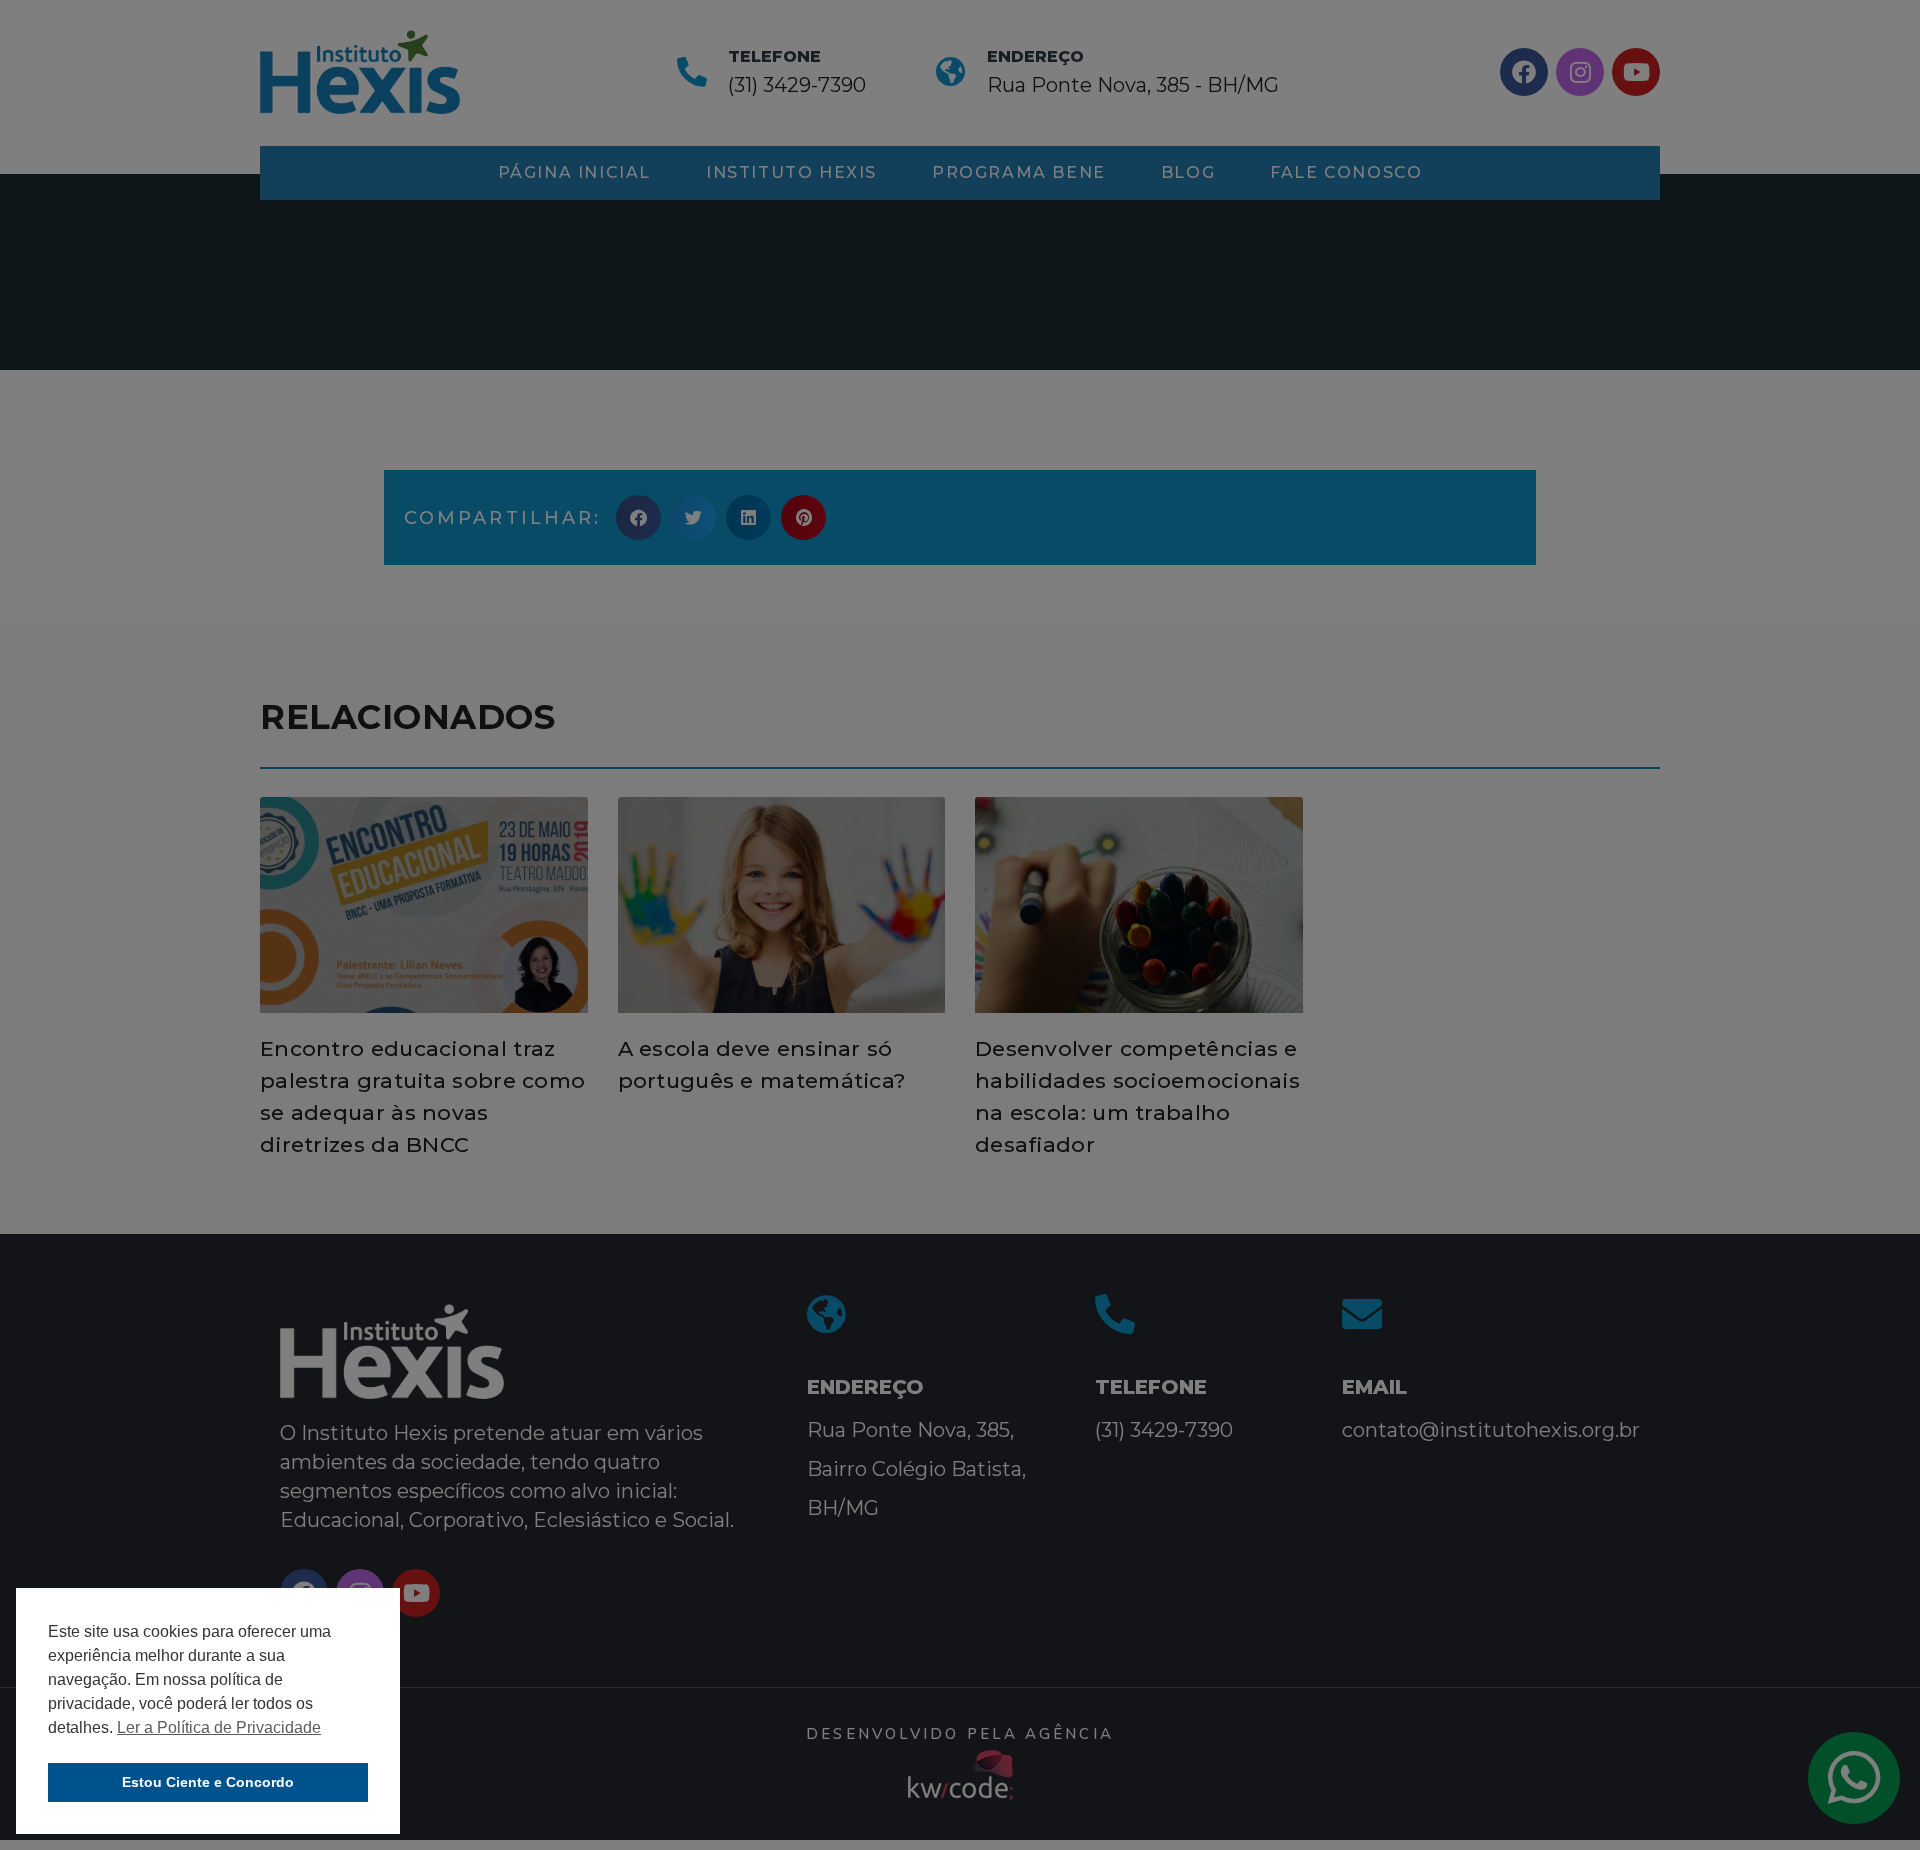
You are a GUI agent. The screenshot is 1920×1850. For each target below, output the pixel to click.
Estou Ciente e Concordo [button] (208, 1782)
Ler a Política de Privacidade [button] (219, 1727)
